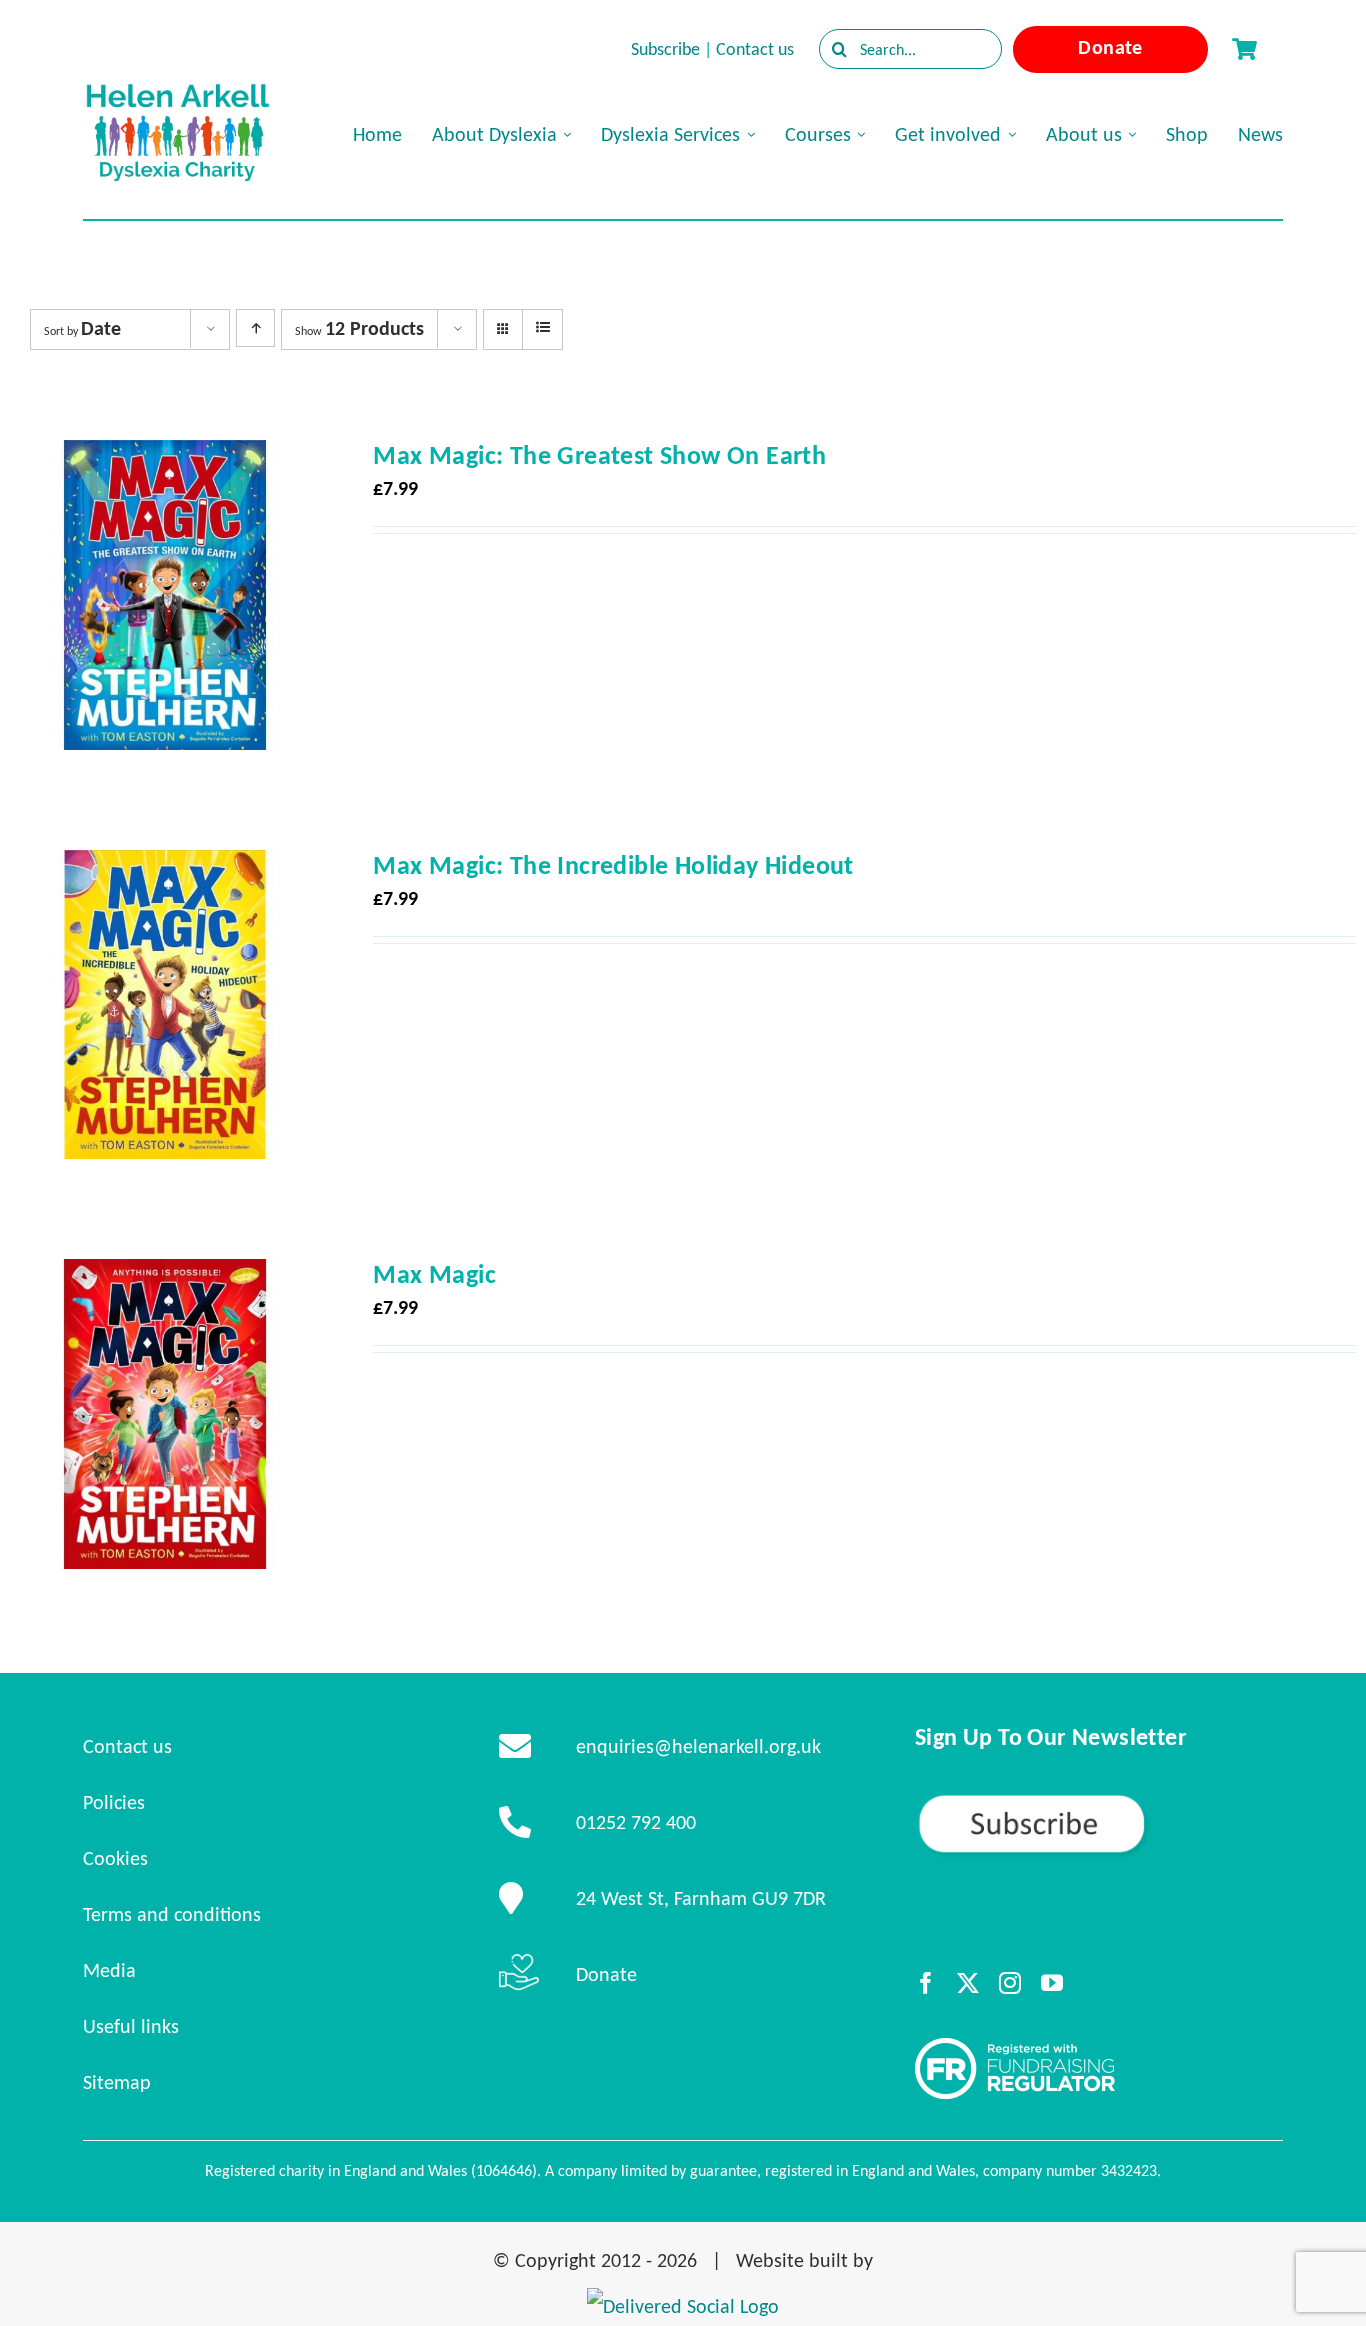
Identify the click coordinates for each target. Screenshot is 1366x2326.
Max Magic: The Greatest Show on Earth (599, 455)
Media (109, 1970)
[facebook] (926, 1983)
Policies (114, 1802)
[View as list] (542, 328)
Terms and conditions (172, 1914)
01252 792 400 (636, 1822)
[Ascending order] (255, 328)
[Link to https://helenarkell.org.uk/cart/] (1244, 49)
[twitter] (968, 1983)
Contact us (755, 49)
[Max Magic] (165, 1277)
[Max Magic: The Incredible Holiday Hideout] (165, 868)
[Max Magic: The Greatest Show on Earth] (165, 458)
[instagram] (1010, 1983)
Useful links (131, 2026)
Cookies (115, 1858)
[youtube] (1052, 1983)
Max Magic (434, 1274)
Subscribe (665, 49)
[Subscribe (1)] (1099, 1801)
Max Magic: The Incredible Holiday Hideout (613, 865)
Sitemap (117, 2082)
